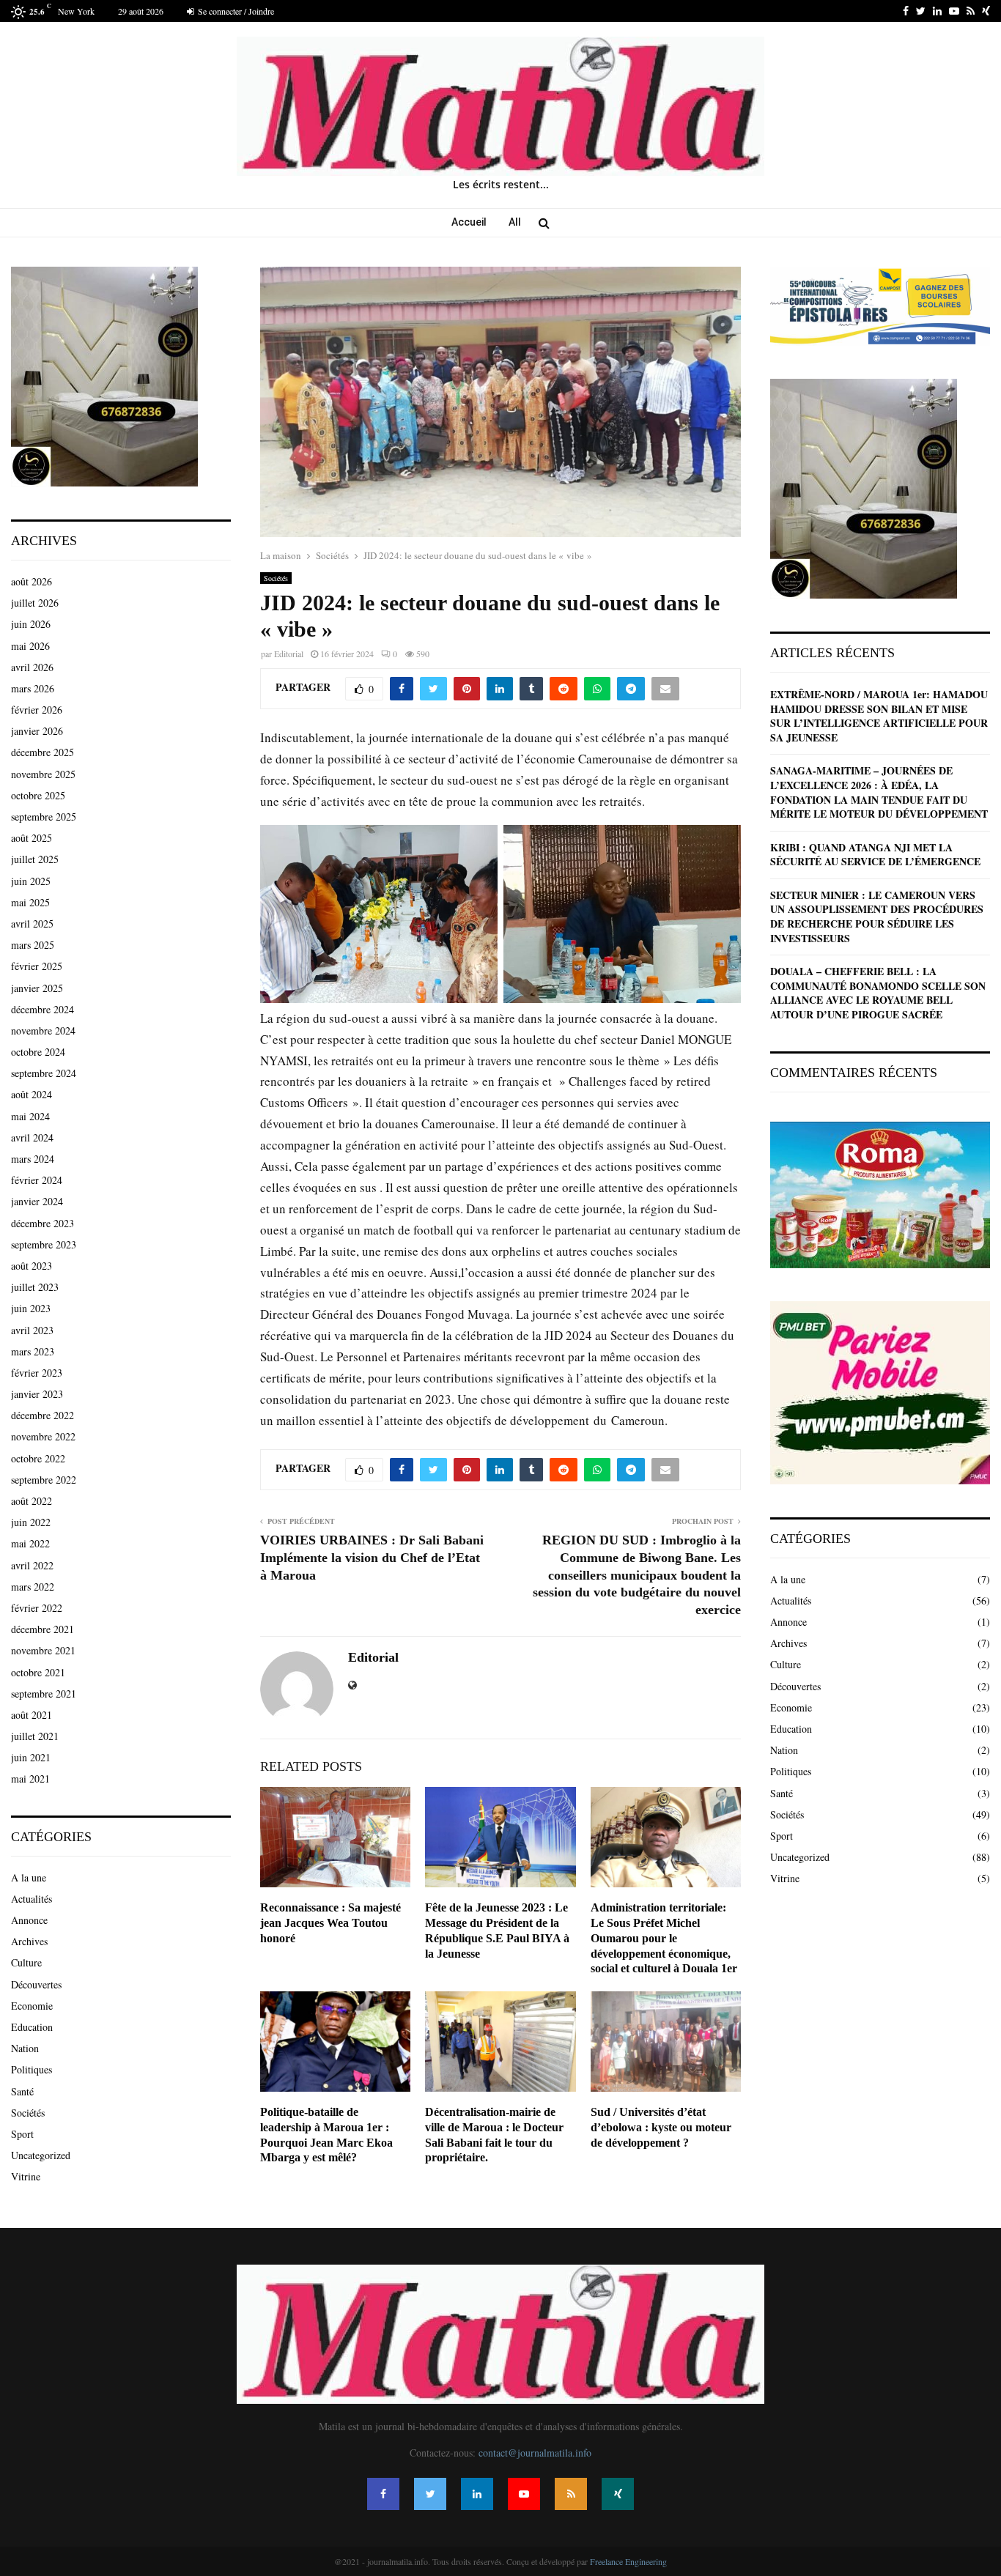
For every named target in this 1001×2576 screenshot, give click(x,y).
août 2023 (32, 1266)
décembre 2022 (43, 1415)
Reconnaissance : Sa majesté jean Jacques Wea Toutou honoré (330, 1923)
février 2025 (37, 966)
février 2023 (37, 1373)
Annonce (29, 1920)
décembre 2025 (43, 752)
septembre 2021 (44, 1694)
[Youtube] (524, 2494)
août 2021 (32, 1715)
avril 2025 (32, 924)
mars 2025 (33, 945)
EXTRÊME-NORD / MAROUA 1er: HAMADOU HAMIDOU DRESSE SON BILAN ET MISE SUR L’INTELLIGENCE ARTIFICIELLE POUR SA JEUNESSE (879, 716)
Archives (29, 1941)
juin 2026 (31, 624)
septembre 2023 (44, 1244)
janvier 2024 (37, 1201)
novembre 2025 (43, 774)
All (515, 222)
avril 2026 (32, 667)
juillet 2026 (35, 603)
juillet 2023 (35, 1287)
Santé (22, 2091)
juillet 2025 (35, 859)
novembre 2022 (43, 1436)
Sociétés (276, 578)
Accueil (469, 222)
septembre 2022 (44, 1480)
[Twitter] (430, 2494)
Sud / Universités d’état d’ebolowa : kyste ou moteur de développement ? (661, 2127)
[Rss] (571, 2494)
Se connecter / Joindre (235, 11)
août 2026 (32, 581)
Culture (26, 1962)
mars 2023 (33, 1351)
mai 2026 (30, 646)
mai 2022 (30, 1543)
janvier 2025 (37, 988)
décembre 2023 (43, 1223)
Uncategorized (41, 2155)
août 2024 (32, 1094)
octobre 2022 (38, 1458)
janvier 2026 (37, 731)
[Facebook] (383, 2494)
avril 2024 (32, 1137)
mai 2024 (30, 1116)
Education (32, 2027)
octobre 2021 (38, 1672)
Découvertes (36, 1984)
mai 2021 (30, 1779)
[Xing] (618, 2494)
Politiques (32, 2069)
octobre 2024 (38, 1052)
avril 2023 (32, 1330)
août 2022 (32, 1501)
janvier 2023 (37, 1394)
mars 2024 (33, 1159)
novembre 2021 (43, 1650)
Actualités (32, 1899)
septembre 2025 (44, 817)
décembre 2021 (43, 1629)
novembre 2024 (43, 1030)
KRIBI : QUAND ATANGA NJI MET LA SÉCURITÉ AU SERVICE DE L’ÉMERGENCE (875, 855)
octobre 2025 (38, 795)
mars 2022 (33, 1587)
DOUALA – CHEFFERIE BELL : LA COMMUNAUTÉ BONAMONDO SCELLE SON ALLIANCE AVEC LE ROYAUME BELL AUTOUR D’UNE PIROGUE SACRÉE (878, 993)
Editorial (289, 654)
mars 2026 (33, 688)
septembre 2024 (44, 1073)
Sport (22, 2134)
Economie (32, 2006)
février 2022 (37, 1608)
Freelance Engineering (628, 2561)
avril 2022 (32, 1565)
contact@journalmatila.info (535, 2453)
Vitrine (26, 2176)
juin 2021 (31, 1757)
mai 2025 (30, 902)
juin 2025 (31, 881)
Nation (25, 2048)
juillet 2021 (35, 1736)
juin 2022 (31, 1522)
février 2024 (37, 1180)
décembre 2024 (43, 1009)
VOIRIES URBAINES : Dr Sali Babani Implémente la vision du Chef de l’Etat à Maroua (372, 1558)
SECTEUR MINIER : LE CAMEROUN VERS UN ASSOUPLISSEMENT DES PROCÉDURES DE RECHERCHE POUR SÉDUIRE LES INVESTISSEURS (877, 917)
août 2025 (32, 838)
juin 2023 (31, 1308)
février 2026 (37, 710)
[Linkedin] (477, 2494)
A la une (29, 1877)
